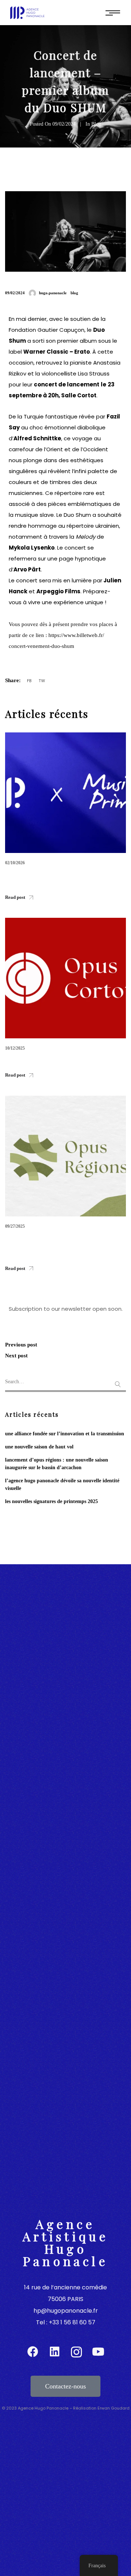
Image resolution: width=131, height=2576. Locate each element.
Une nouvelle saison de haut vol (39, 1447)
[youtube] (98, 2352)
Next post (16, 1356)
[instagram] (76, 2352)
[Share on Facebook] (30, 681)
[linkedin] (55, 2352)
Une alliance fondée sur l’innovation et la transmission (65, 1434)
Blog (96, 124)
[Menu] (113, 13)
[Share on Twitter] (42, 681)
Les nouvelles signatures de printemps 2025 (51, 1501)
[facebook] (33, 2352)
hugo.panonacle (53, 293)
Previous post (21, 1345)
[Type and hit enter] (118, 1383)
